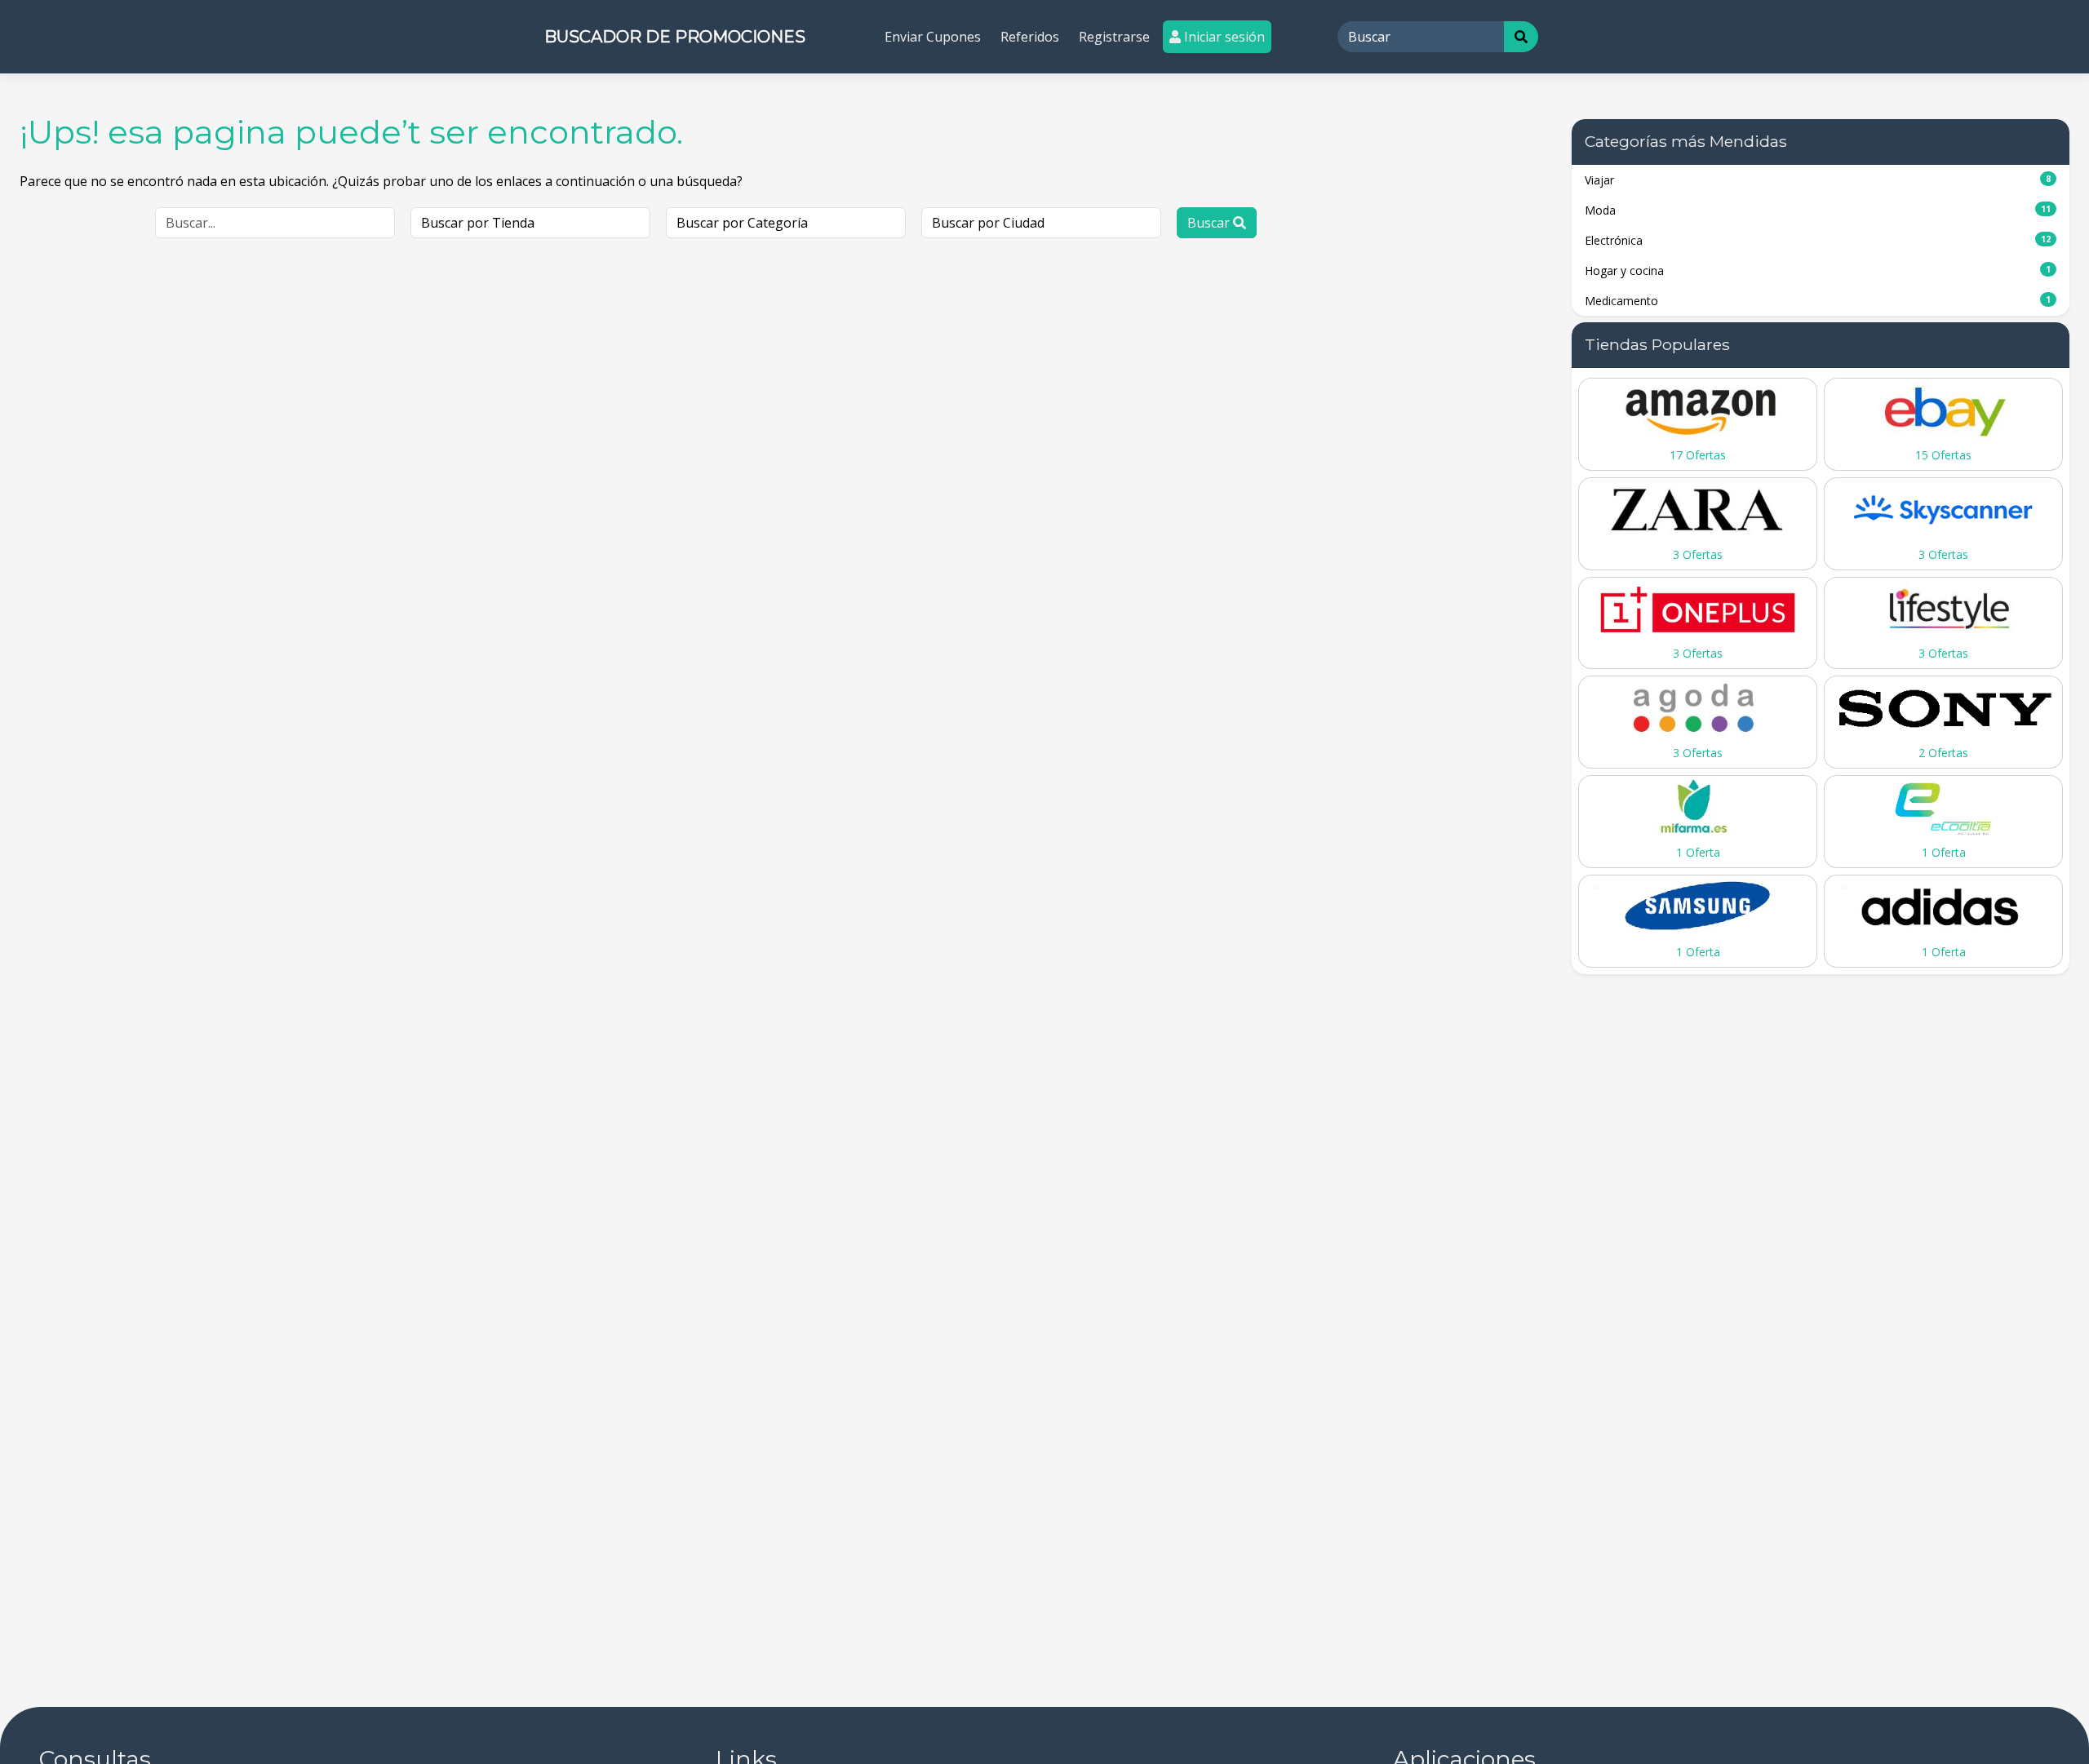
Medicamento (1818, 301)
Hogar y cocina (1818, 270)
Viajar (1818, 180)
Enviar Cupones (933, 37)
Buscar (1210, 223)
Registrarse (1114, 37)
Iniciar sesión (1223, 37)
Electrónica (1818, 240)
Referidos (1030, 37)
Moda (1818, 210)
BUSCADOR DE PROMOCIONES (675, 37)
